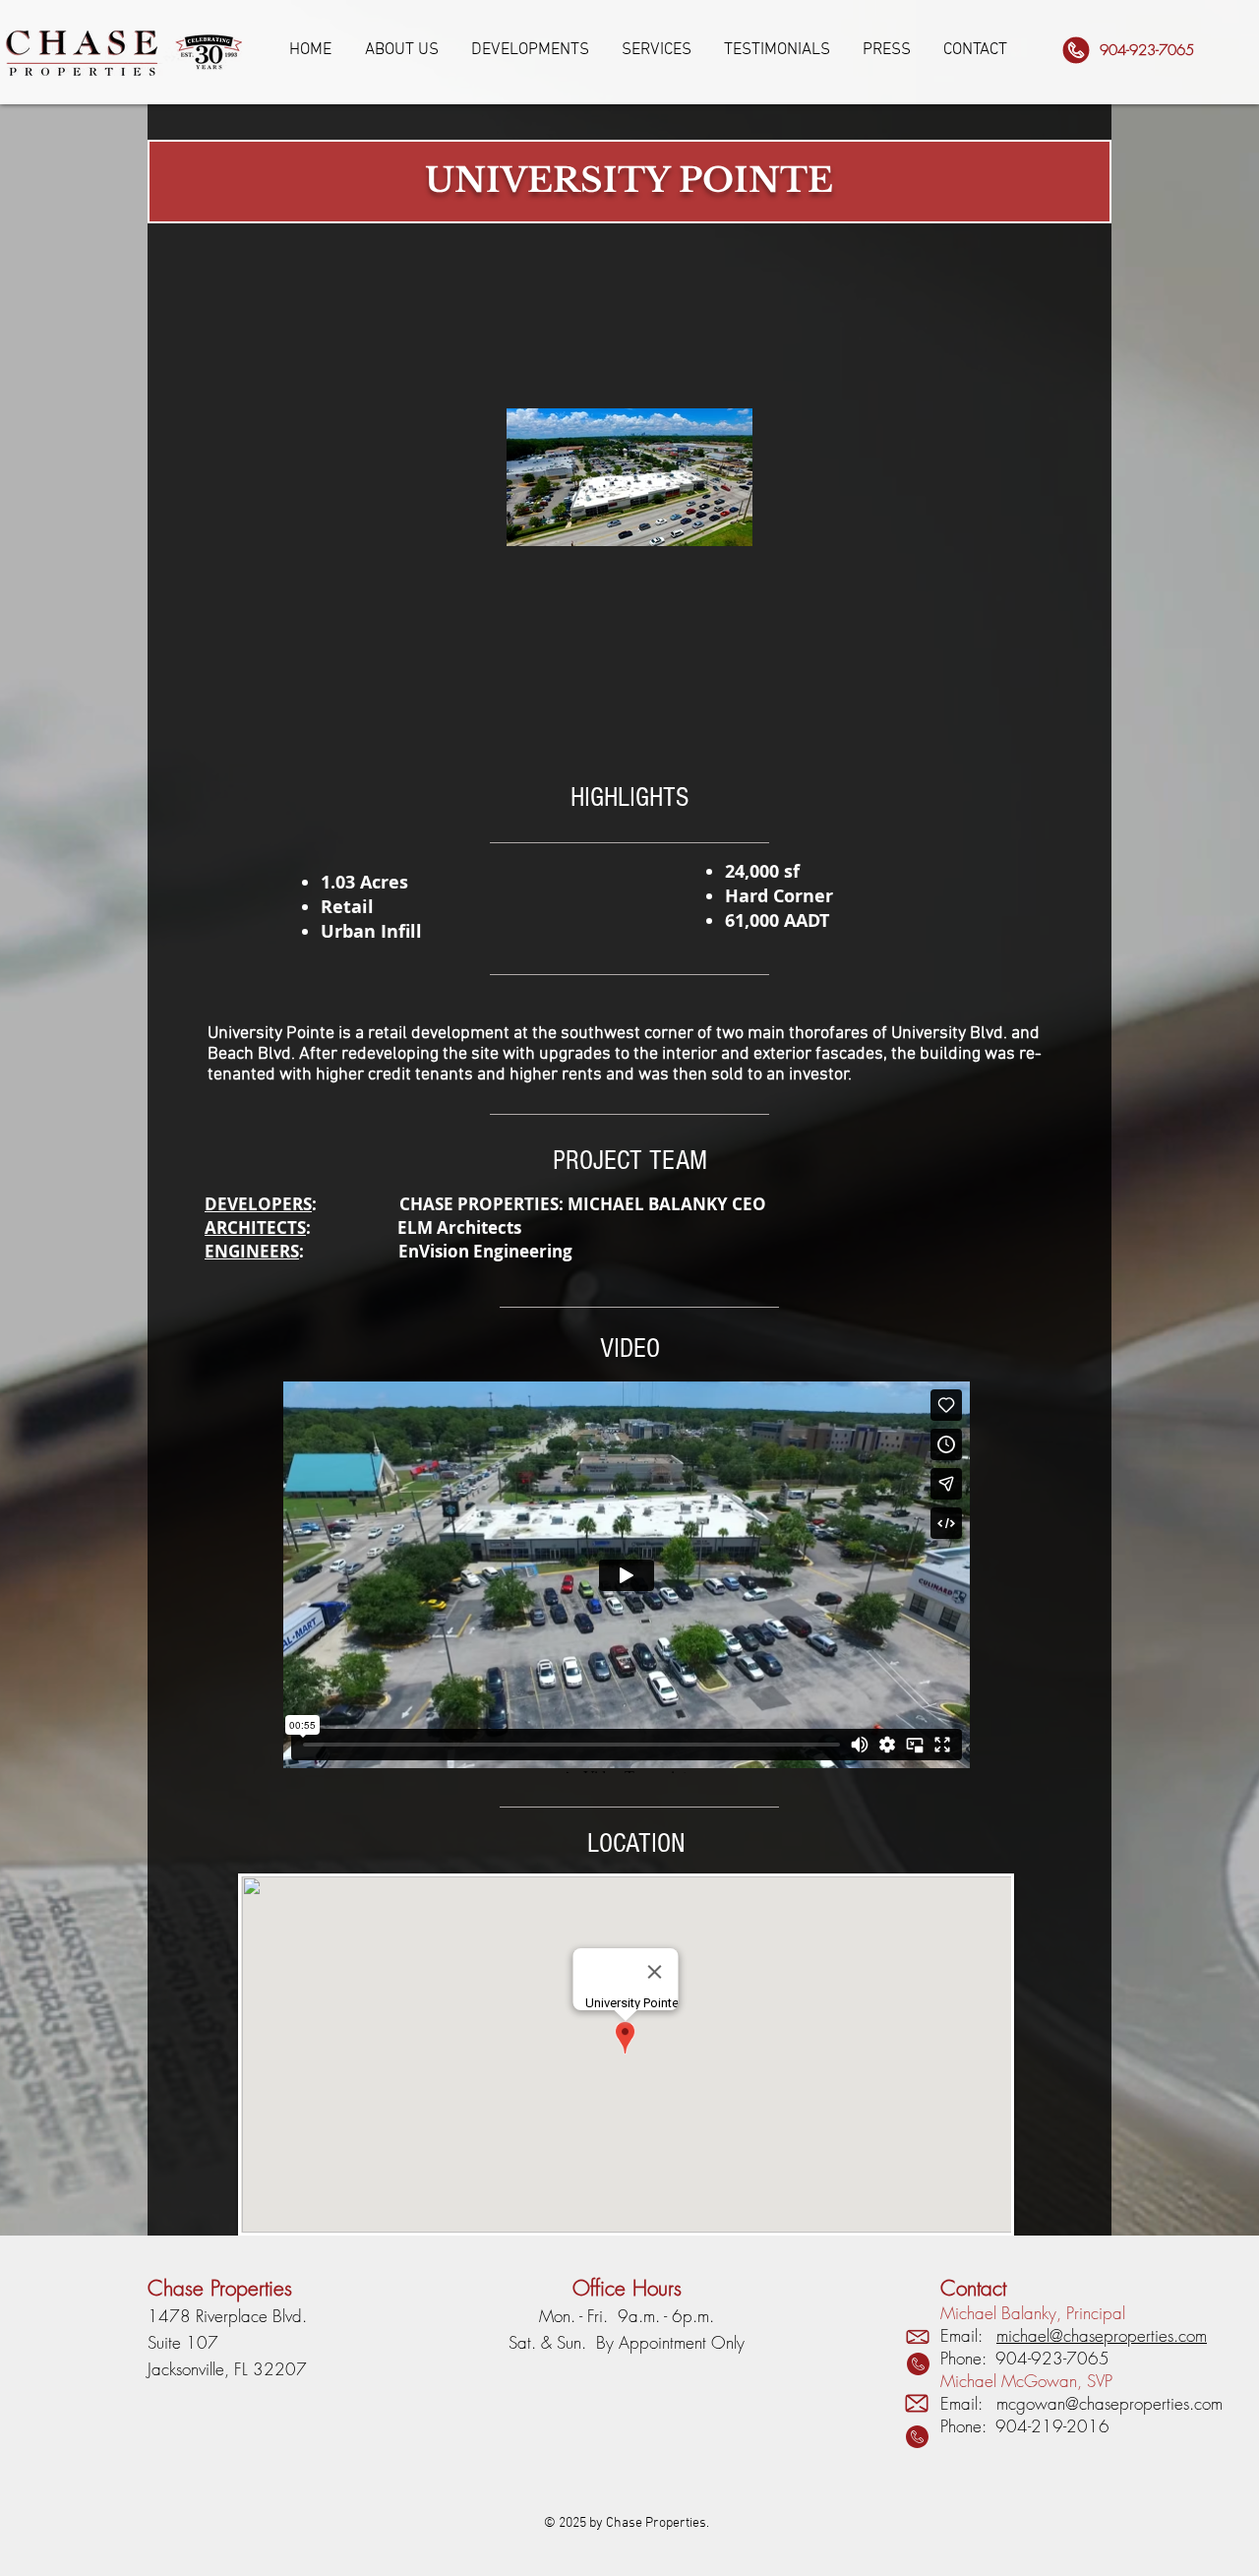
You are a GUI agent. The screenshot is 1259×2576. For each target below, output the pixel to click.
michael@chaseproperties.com (1102, 2335)
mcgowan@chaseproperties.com (1109, 2403)
